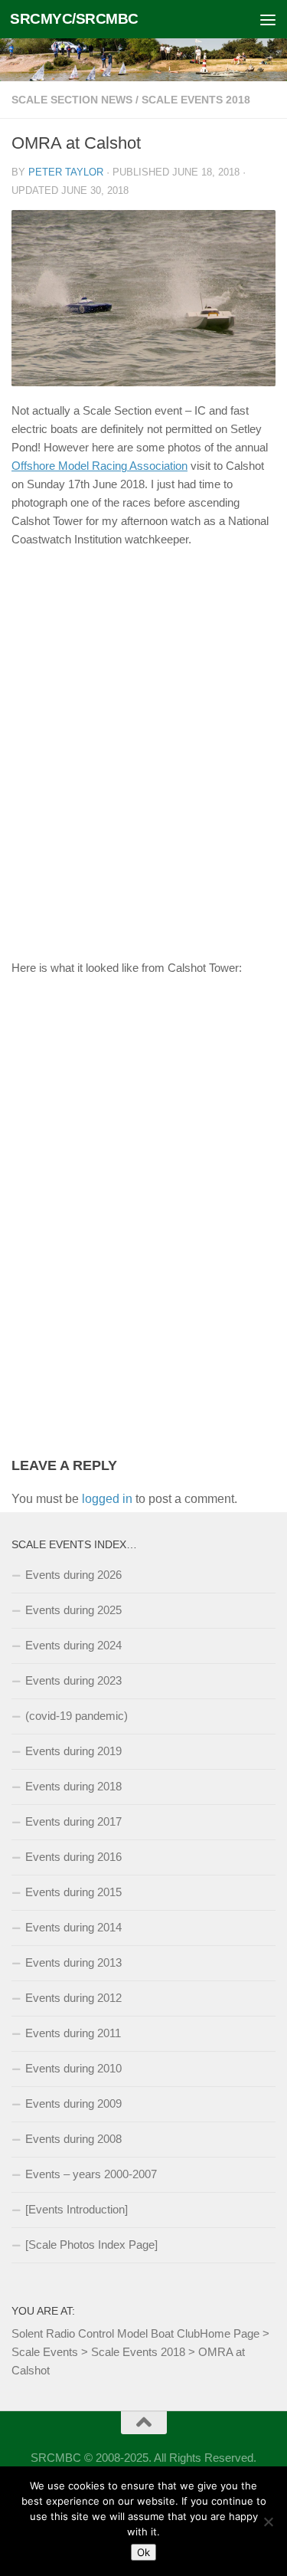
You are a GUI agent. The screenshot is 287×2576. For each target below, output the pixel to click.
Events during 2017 (73, 1821)
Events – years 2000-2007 (91, 2174)
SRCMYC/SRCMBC (74, 19)
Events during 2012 (73, 1998)
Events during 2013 (73, 1962)
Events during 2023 (73, 1680)
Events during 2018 (73, 1786)
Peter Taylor (66, 172)
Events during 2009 (73, 2103)
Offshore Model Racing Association (99, 466)
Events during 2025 (73, 1610)
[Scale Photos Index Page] (91, 2245)
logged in (107, 1499)
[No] (268, 2522)
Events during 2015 (73, 1892)
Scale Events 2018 (196, 100)
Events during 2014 (73, 1927)
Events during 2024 (73, 1645)
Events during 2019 (73, 1751)
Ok (143, 2552)
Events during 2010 (73, 2068)
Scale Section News (72, 100)
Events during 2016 (73, 1857)
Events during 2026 (73, 1575)
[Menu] (268, 19)
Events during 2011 (73, 2033)
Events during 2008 (73, 2139)
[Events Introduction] (77, 2209)
